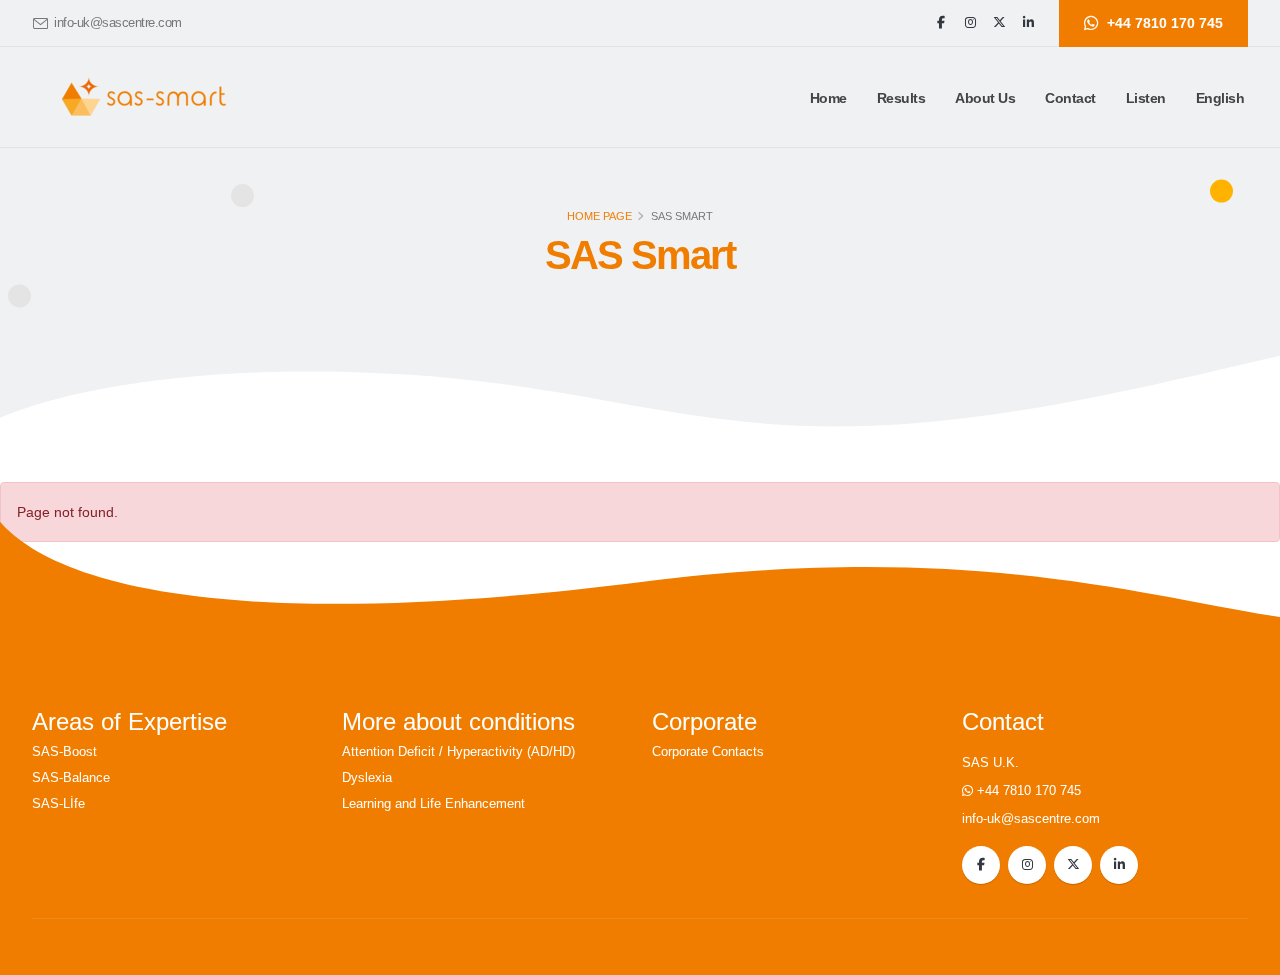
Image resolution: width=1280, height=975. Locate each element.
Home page (599, 216)
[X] (999, 23)
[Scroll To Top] (1245, 952)
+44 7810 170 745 (1029, 791)
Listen (1146, 98)
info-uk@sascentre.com (118, 23)
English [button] (1220, 98)
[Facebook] (941, 23)
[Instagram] (970, 23)
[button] (901, 98)
